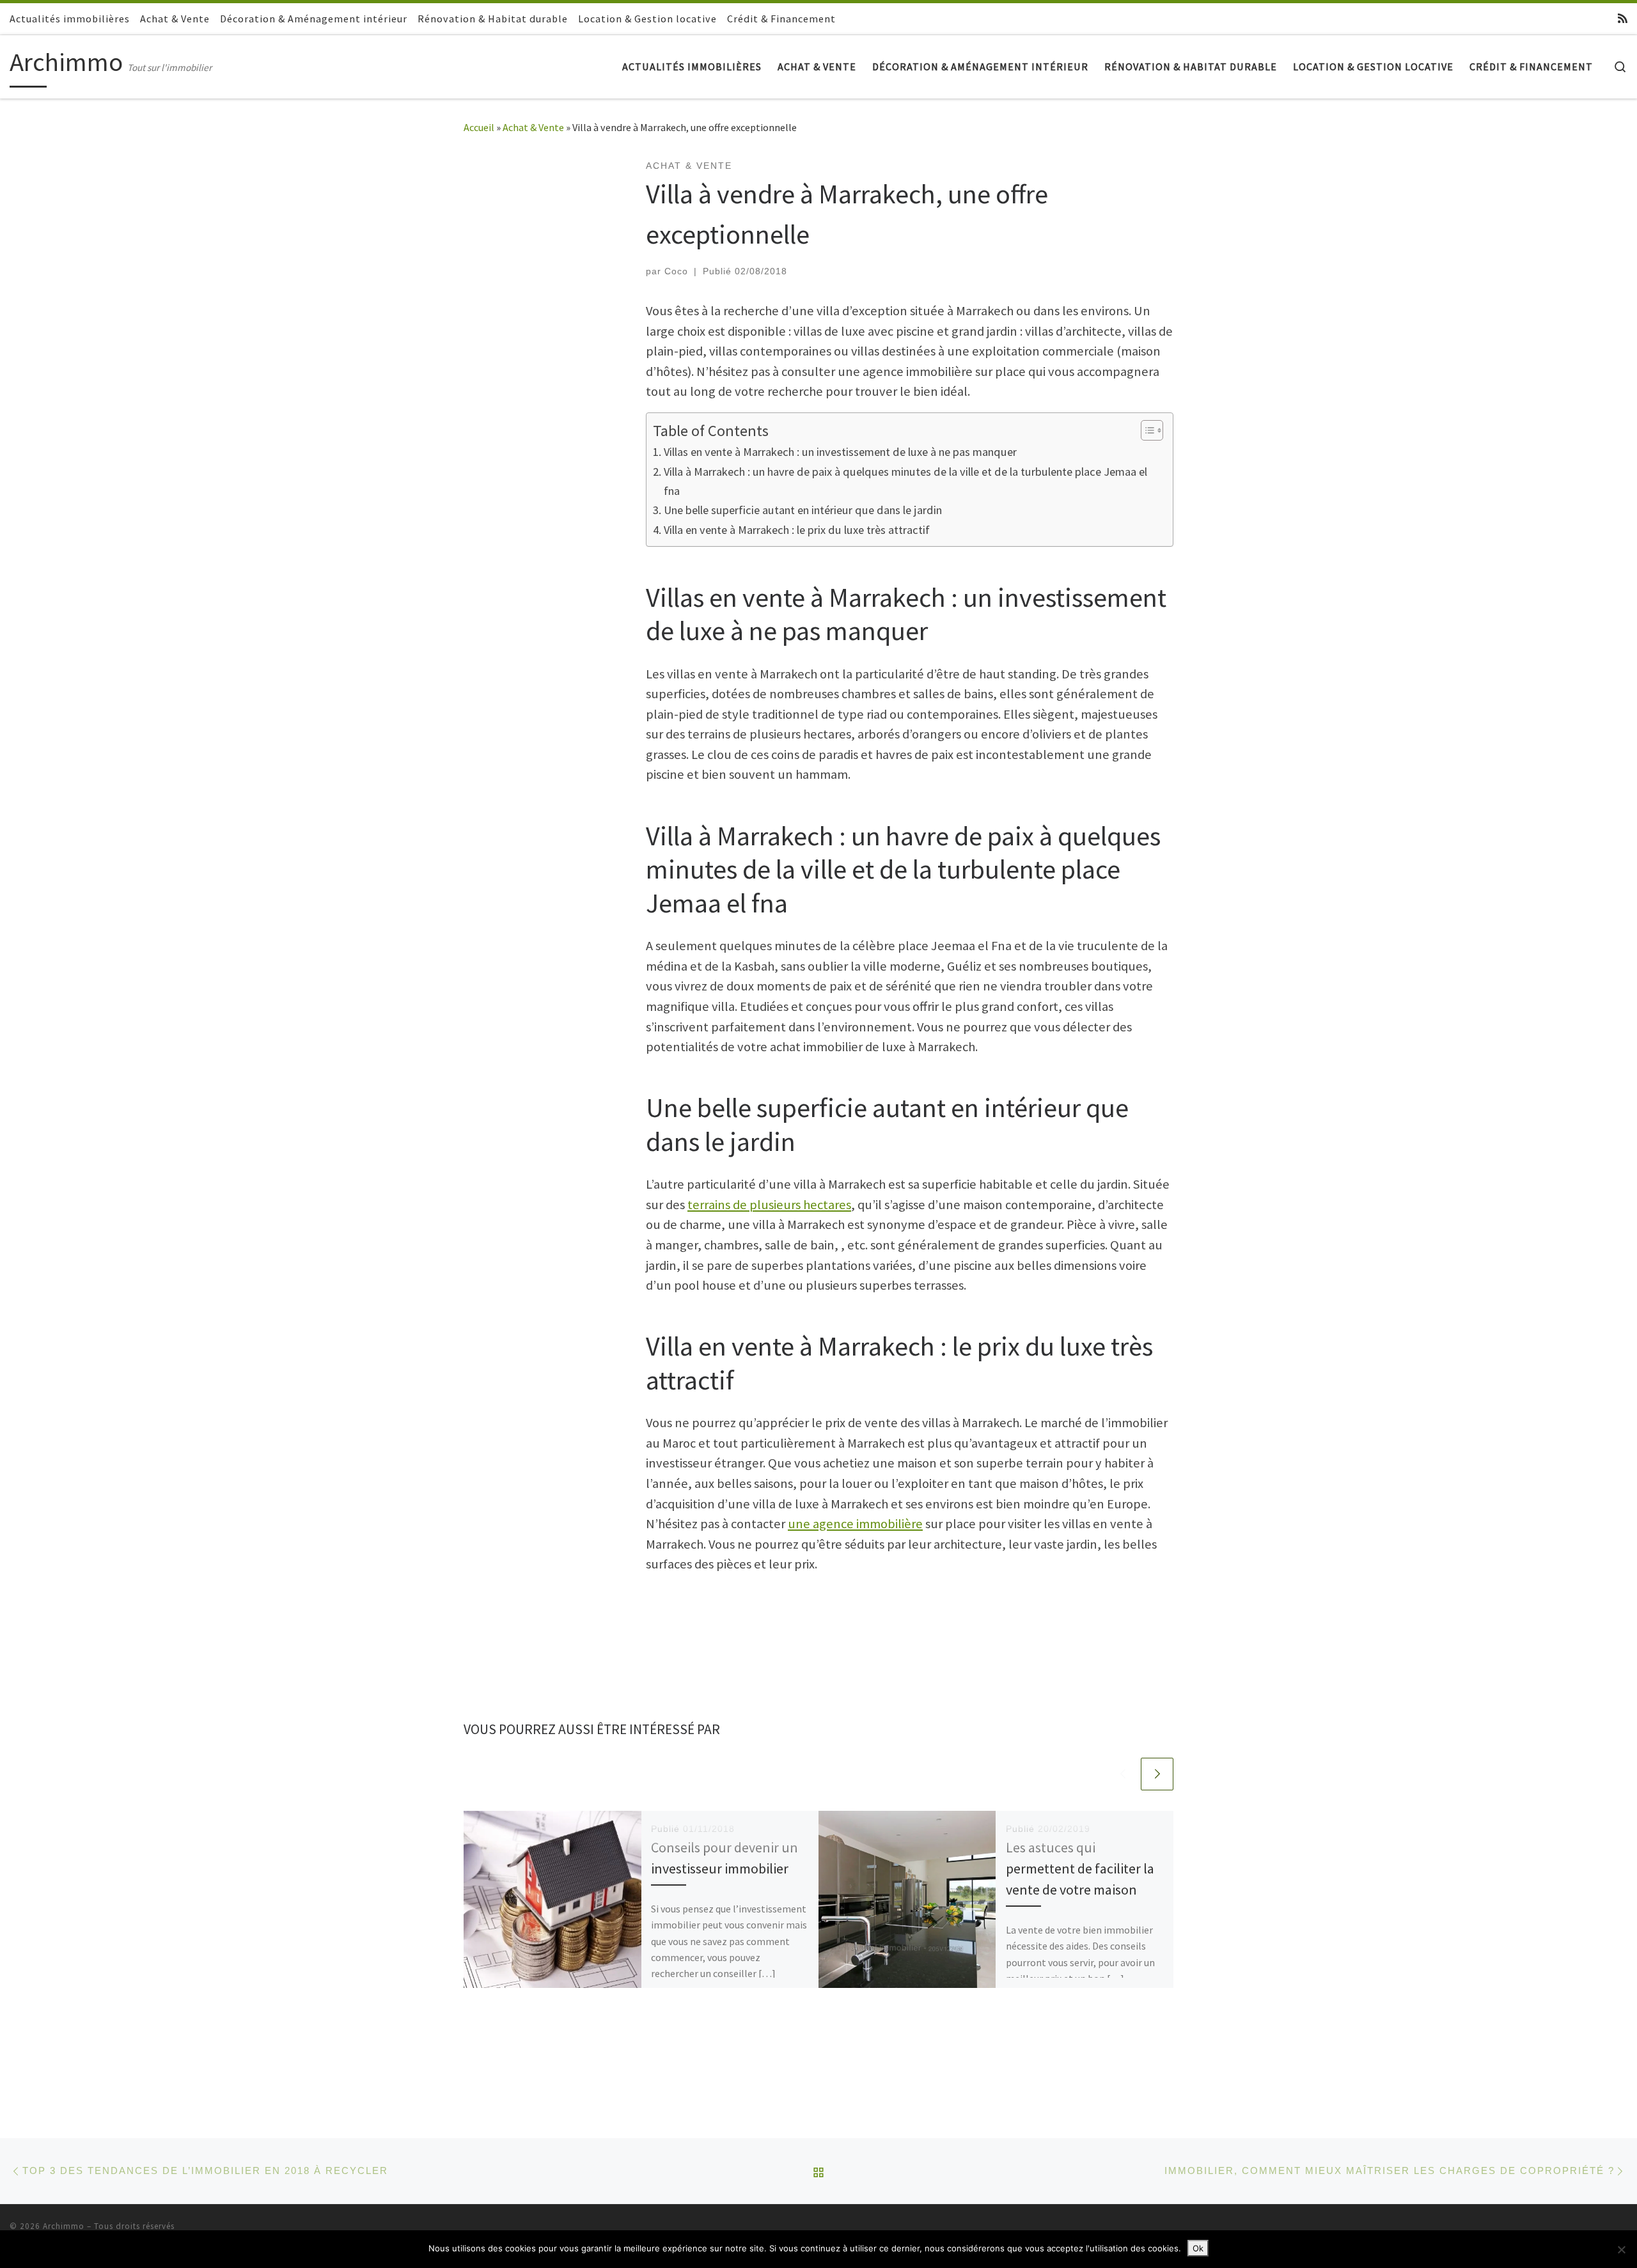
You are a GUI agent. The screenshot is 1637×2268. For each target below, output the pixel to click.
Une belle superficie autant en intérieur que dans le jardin (803, 510)
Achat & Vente (533, 127)
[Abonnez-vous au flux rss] (1623, 19)
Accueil (479, 127)
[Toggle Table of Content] (1146, 430)
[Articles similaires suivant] (1157, 1774)
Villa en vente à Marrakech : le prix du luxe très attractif (797, 530)
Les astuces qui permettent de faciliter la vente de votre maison (1080, 1868)
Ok (1198, 2248)
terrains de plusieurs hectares (769, 1205)
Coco (676, 271)
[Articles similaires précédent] (1123, 1774)
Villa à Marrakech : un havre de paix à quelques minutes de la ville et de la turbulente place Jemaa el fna (905, 481)
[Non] (1621, 2249)
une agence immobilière (855, 1524)
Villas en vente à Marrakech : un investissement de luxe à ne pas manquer (840, 452)
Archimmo (64, 2226)
